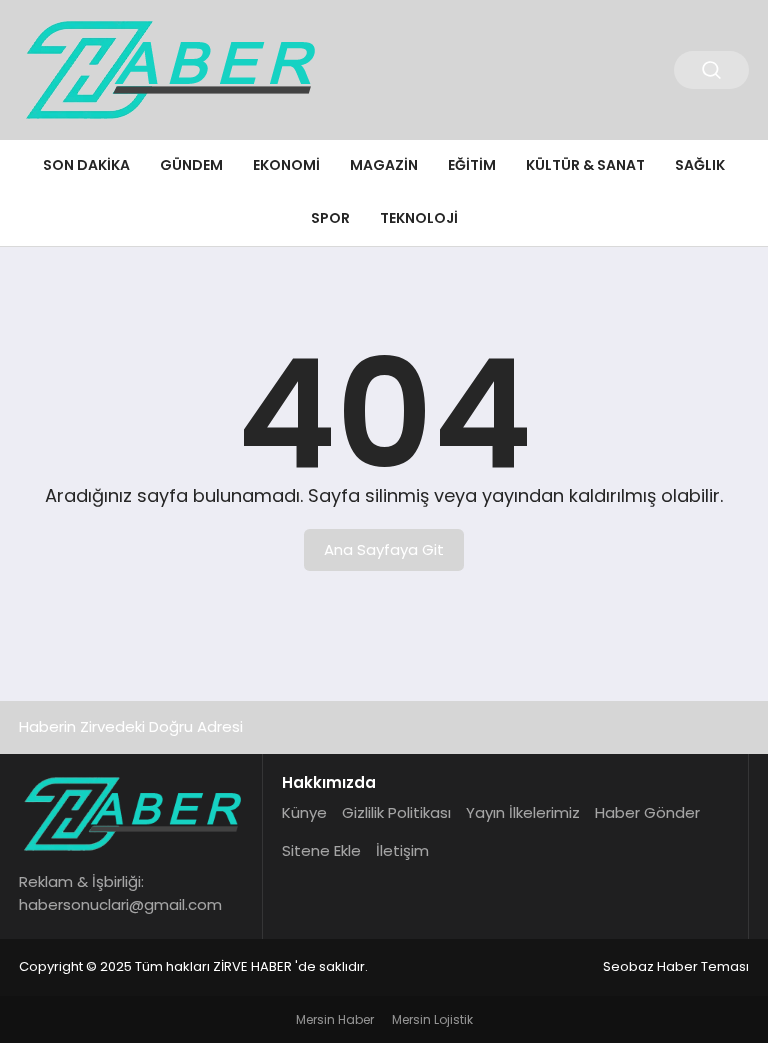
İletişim (402, 850)
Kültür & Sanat (585, 165)
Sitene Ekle (321, 850)
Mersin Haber (335, 1019)
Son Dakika (86, 165)
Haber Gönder (647, 812)
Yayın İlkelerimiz (523, 812)
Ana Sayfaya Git (384, 549)
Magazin (384, 165)
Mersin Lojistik (432, 1019)
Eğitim (472, 165)
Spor (330, 218)
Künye (304, 812)
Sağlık (700, 165)
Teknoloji (419, 218)
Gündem (191, 165)
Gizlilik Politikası (396, 812)
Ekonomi (286, 165)
